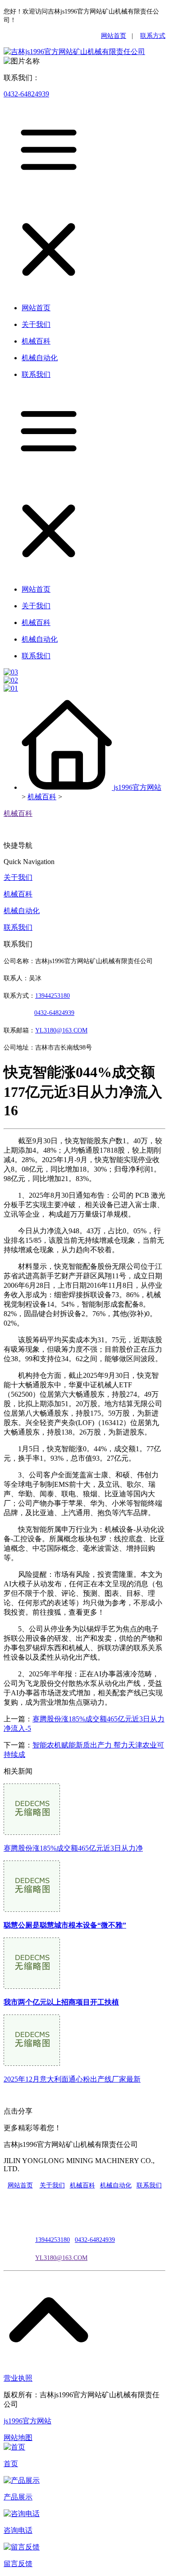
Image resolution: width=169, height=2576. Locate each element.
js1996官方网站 (137, 787)
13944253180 (53, 996)
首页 (11, 2464)
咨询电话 (18, 2530)
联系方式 (153, 36)
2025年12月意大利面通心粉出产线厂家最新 (72, 2079)
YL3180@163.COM (61, 2258)
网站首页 (114, 36)
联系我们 (18, 927)
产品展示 (18, 2497)
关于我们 (18, 877)
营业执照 (18, 2378)
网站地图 (18, 2438)
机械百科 (42, 797)
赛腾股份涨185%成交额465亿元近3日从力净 (73, 1848)
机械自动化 (22, 911)
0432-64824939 (26, 94)
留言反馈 (18, 2564)
